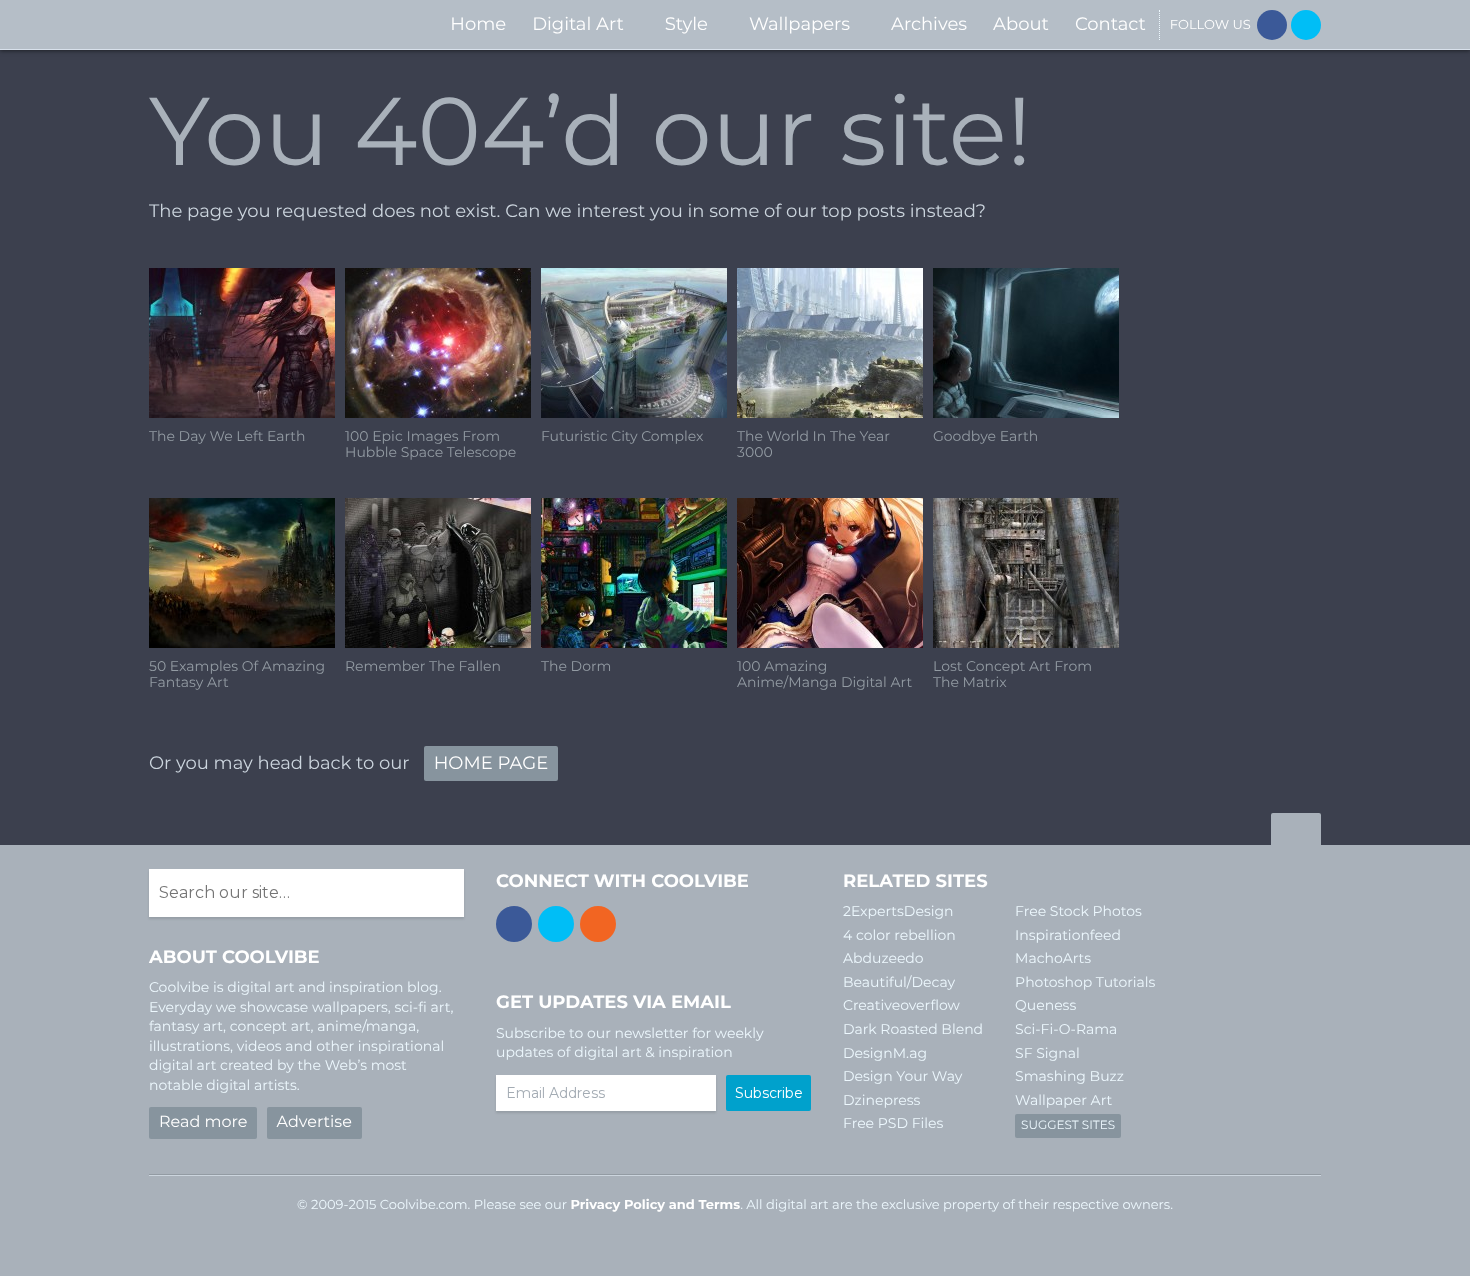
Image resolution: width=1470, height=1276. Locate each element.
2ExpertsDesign (898, 911)
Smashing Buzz (1069, 1076)
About (1021, 24)
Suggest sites (1068, 1125)
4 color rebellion (899, 935)
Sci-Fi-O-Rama (1066, 1029)
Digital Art (578, 24)
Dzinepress (881, 1100)
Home (478, 24)
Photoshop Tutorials (1085, 982)
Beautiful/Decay (899, 982)
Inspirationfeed (1068, 935)
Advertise (314, 1122)
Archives (929, 24)
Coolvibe (255, 24)
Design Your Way (902, 1076)
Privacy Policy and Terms (655, 1205)
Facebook (1272, 25)
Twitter (1306, 25)
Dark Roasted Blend (913, 1029)
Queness (1045, 1005)
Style (686, 24)
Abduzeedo (883, 958)
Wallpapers (799, 24)
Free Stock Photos (1078, 911)
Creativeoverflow (901, 1005)
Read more (203, 1122)
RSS (598, 924)
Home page (491, 763)
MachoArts (1053, 958)
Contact (1110, 24)
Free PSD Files (893, 1123)
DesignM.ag (885, 1053)
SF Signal (1047, 1053)
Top (1296, 832)
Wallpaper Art (1063, 1100)
